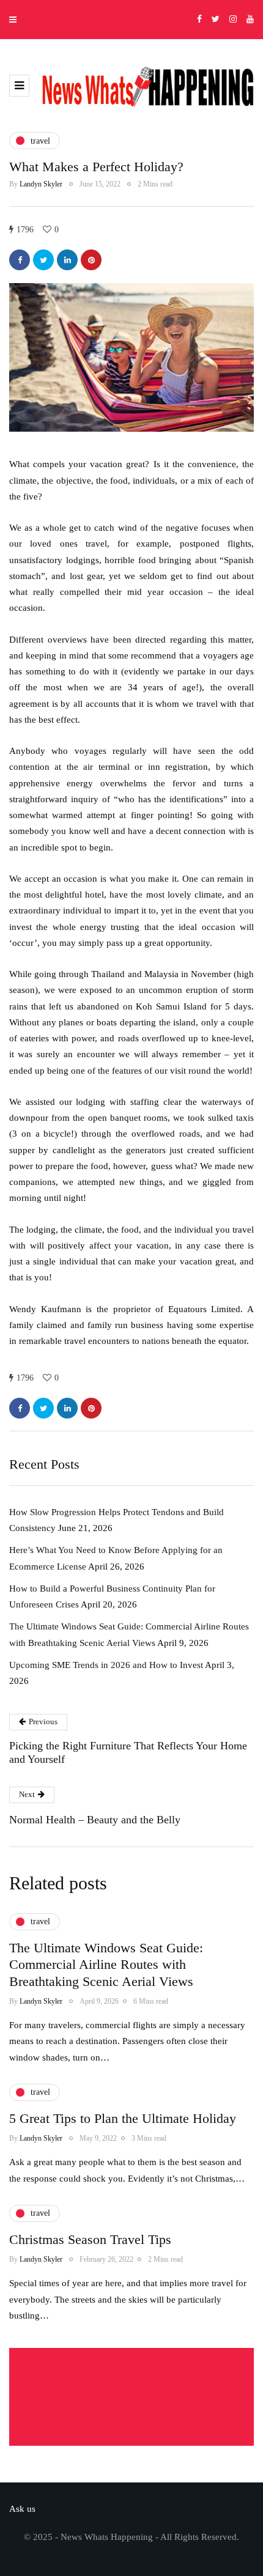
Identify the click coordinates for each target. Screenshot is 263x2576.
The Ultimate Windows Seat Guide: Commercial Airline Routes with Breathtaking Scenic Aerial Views (106, 1965)
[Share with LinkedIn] (67, 260)
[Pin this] (91, 260)
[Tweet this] (43, 260)
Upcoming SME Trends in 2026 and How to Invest (106, 1665)
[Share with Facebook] (20, 260)
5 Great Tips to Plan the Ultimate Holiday (123, 2118)
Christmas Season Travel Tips (90, 2239)
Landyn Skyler (41, 184)
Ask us (22, 2509)
